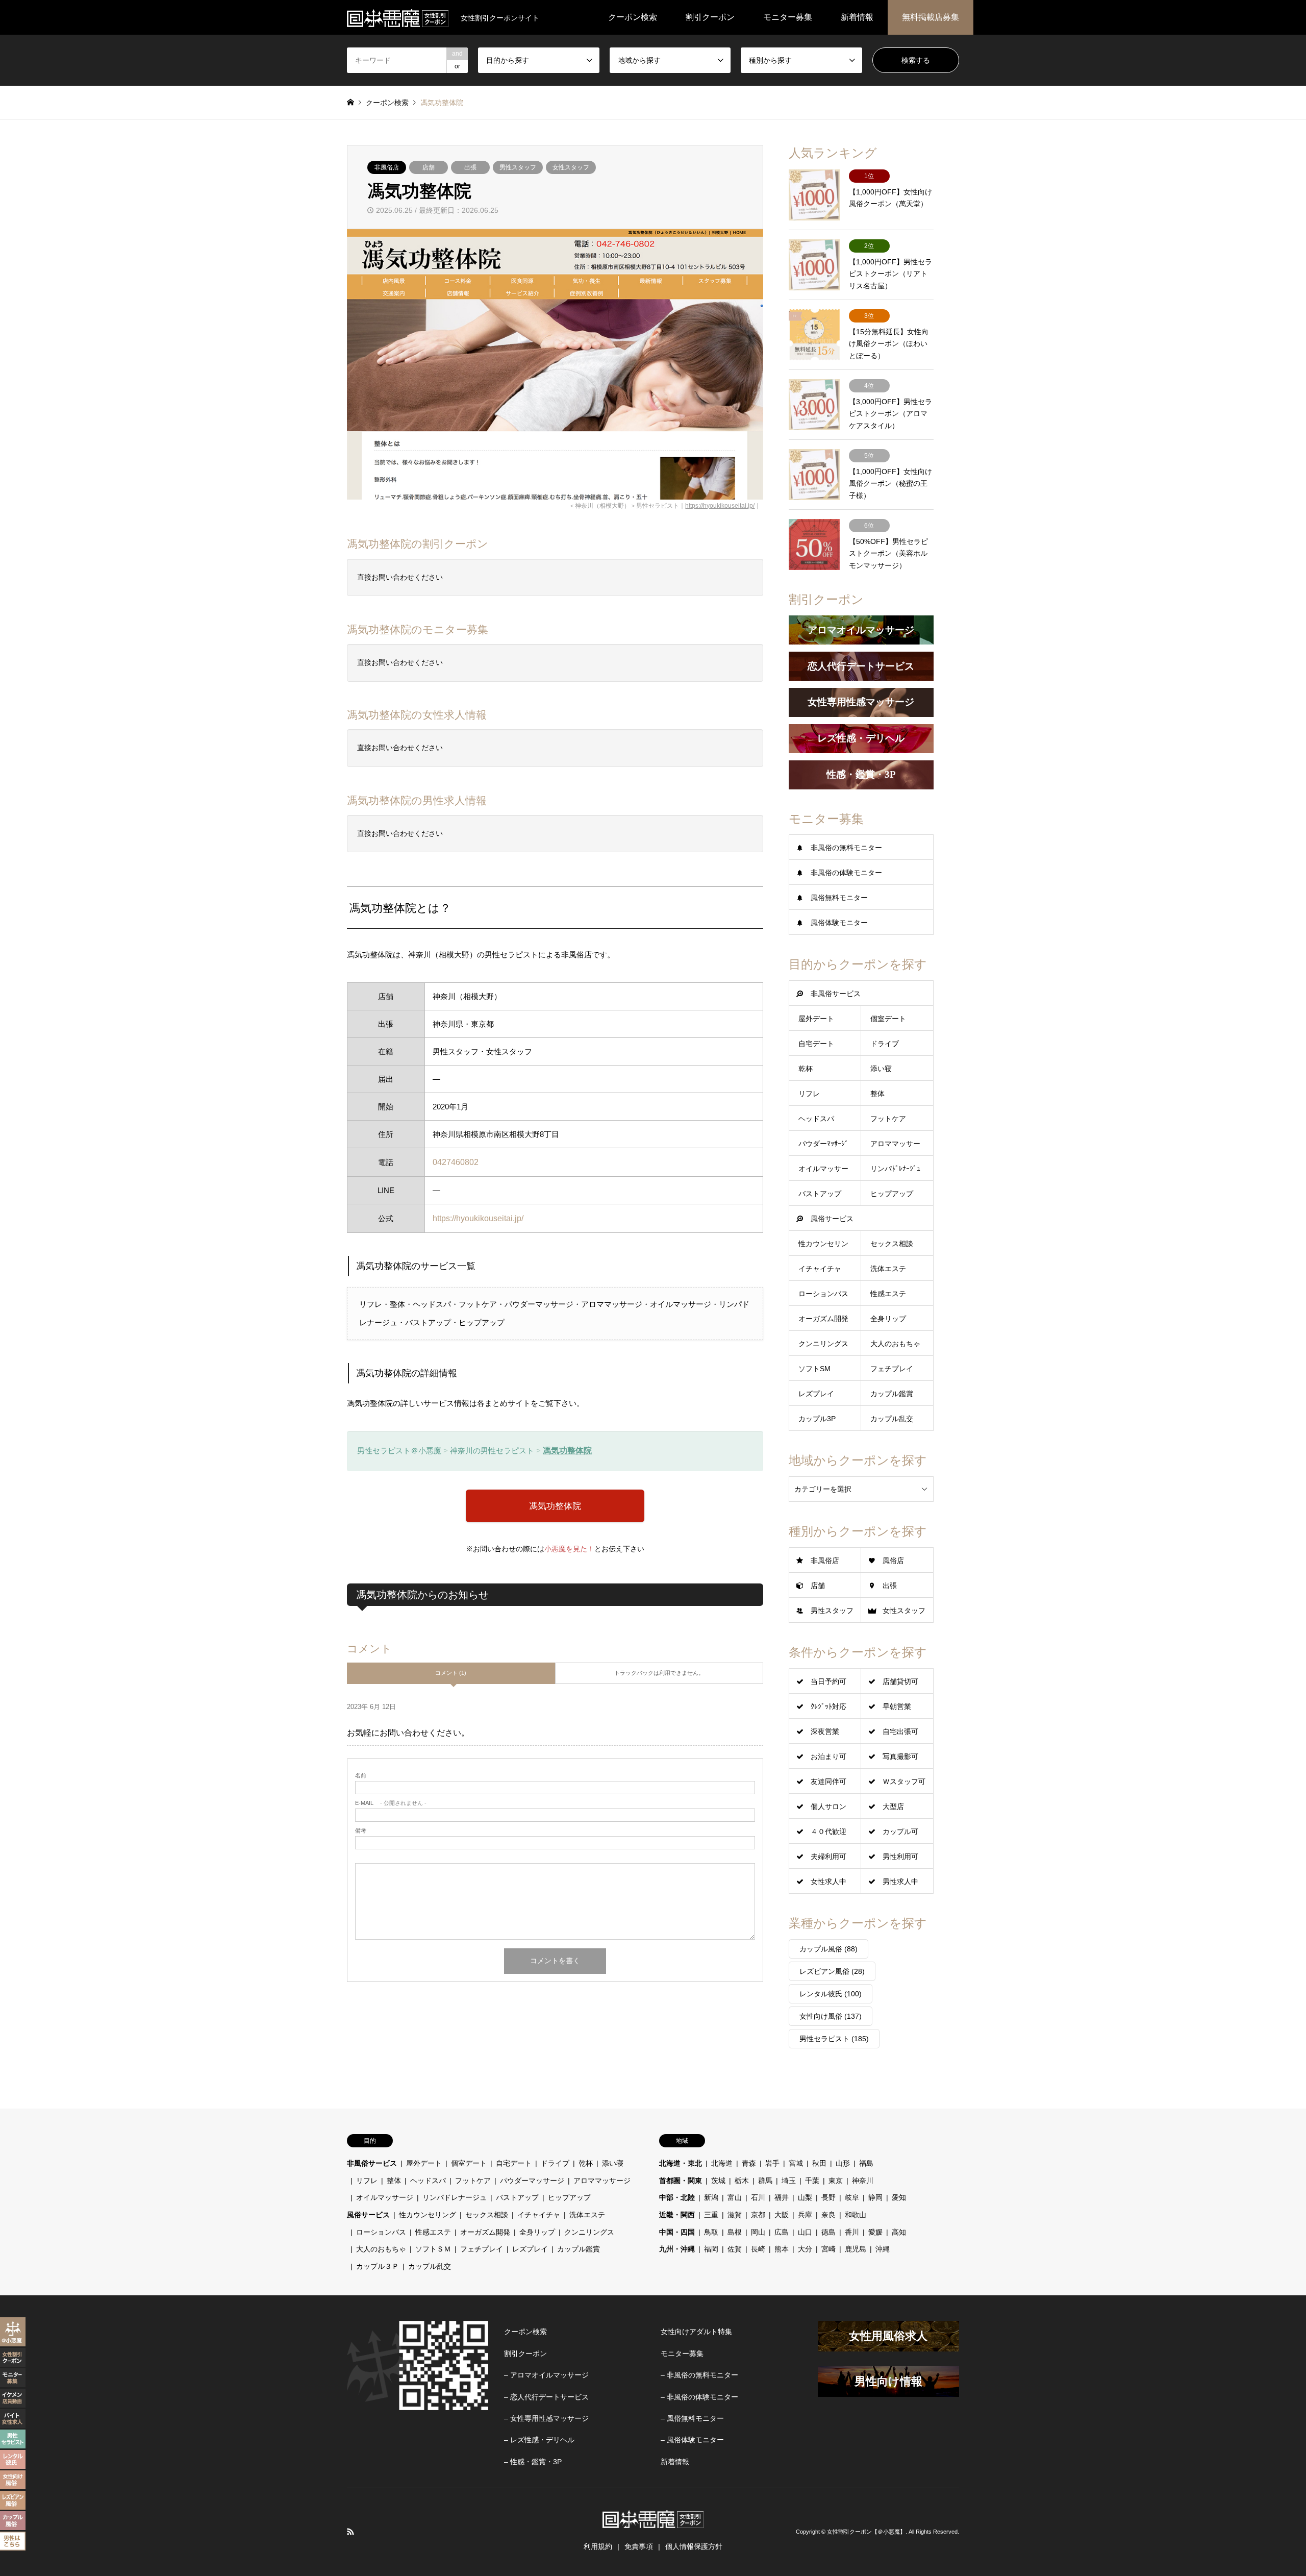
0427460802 (456, 1162)
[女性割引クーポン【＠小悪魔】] (398, 17)
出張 (470, 167)
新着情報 (857, 17)
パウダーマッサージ (532, 2181)
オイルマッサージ (385, 2197)
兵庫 (805, 2215)
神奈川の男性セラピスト (492, 1451)
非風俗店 (387, 167)
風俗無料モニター (839, 898)
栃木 (742, 2181)
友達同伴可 (828, 1781)
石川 (758, 2197)
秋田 (819, 2163)
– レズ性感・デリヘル (539, 2440)
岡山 (758, 2232)
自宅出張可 (900, 1731)
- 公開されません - (391, 1803)
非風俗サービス (836, 994)
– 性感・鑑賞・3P (533, 2462)
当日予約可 (828, 1681)
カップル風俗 (828, 1949)
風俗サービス (832, 1219)
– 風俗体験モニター (692, 2440)
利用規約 (598, 2546)
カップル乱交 (892, 1419)
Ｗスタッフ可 (904, 1781)
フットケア (888, 1119)
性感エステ (888, 1294)
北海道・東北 (681, 2163)
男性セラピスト (834, 2039)
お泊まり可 (828, 1756)
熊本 (782, 2249)
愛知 (899, 2197)
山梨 (805, 2197)
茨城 (718, 2181)
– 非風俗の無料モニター (699, 2375)
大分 (805, 2249)
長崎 (758, 2249)
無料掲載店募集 (931, 17)
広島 (782, 2232)
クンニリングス (823, 1344)
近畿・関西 (677, 2215)
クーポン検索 (633, 17)
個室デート (888, 1019)
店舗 (429, 167)
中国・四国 (677, 2232)
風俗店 (893, 1561)
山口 (805, 2232)
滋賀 (735, 2215)
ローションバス (823, 1294)
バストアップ (820, 1194)
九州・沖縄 (677, 2249)
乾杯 (806, 1069)
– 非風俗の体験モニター (699, 2397)
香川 (852, 2232)
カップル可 (900, 1831)
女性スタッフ (571, 167)
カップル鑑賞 (892, 1394)
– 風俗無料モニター (692, 2418)
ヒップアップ (892, 1194)
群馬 (765, 2181)
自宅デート (816, 1044)
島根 (735, 2232)
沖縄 (883, 2249)
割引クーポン (710, 17)
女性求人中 (828, 1881)
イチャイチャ (820, 1269)
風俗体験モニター (839, 923)
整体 (877, 1094)
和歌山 (856, 2215)
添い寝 (881, 1069)
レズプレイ (816, 1394)
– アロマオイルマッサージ (546, 2375)
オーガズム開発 (823, 1319)
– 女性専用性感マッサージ (546, 2418)
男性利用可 (900, 1856)
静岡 (875, 2197)
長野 (828, 2197)
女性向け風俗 (831, 2016)
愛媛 (875, 2232)
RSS (350, 2532)
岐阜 (852, 2197)
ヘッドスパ (816, 1119)
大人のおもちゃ (895, 1344)
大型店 (893, 1806)
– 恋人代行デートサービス (546, 2397)
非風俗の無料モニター (846, 848)
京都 (758, 2215)
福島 (866, 2163)
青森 (749, 2163)
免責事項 (639, 2546)
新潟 (711, 2197)
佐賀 (735, 2249)
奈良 (828, 2215)
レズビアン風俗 (832, 1971)
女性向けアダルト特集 (696, 2332)
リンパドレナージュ (455, 2197)
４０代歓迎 (828, 1831)
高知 (899, 2232)
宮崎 (828, 2249)
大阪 (782, 2215)
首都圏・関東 (681, 2181)
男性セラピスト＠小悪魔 (399, 1451)
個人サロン (828, 1806)
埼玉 (789, 2181)
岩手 (772, 2163)
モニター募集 (788, 17)
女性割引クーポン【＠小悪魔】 (866, 2532)
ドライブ (885, 1044)
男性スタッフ (518, 167)
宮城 (796, 2163)
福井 (782, 2197)
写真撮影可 (900, 1756)
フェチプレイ (892, 1369)
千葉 (812, 2181)
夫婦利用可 (828, 1856)
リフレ (809, 1094)
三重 (711, 2215)
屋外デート (816, 1019)
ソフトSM (814, 1369)
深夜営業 (825, 1731)
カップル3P (817, 1419)
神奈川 (863, 2181)
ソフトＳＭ (433, 2249)
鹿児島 (856, 2249)
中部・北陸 (677, 2197)
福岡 (711, 2249)
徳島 (828, 2232)
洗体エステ (888, 1269)
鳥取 (711, 2232)
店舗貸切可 (900, 1681)
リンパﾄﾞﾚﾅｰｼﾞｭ (895, 1169)
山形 (843, 2163)
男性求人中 (900, 1881)
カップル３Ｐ (378, 2266)
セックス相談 (892, 1244)
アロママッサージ (602, 2181)
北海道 (722, 2163)
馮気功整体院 (567, 1451)
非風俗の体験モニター (846, 873)
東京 (836, 2181)
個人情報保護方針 (694, 2546)
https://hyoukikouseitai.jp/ (720, 506)
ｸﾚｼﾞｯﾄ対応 (828, 1706)
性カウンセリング (428, 2215)
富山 (735, 2197)
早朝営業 (897, 1706)
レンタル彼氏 (831, 1994)
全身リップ (888, 1319)
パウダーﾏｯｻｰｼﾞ (823, 1144)
